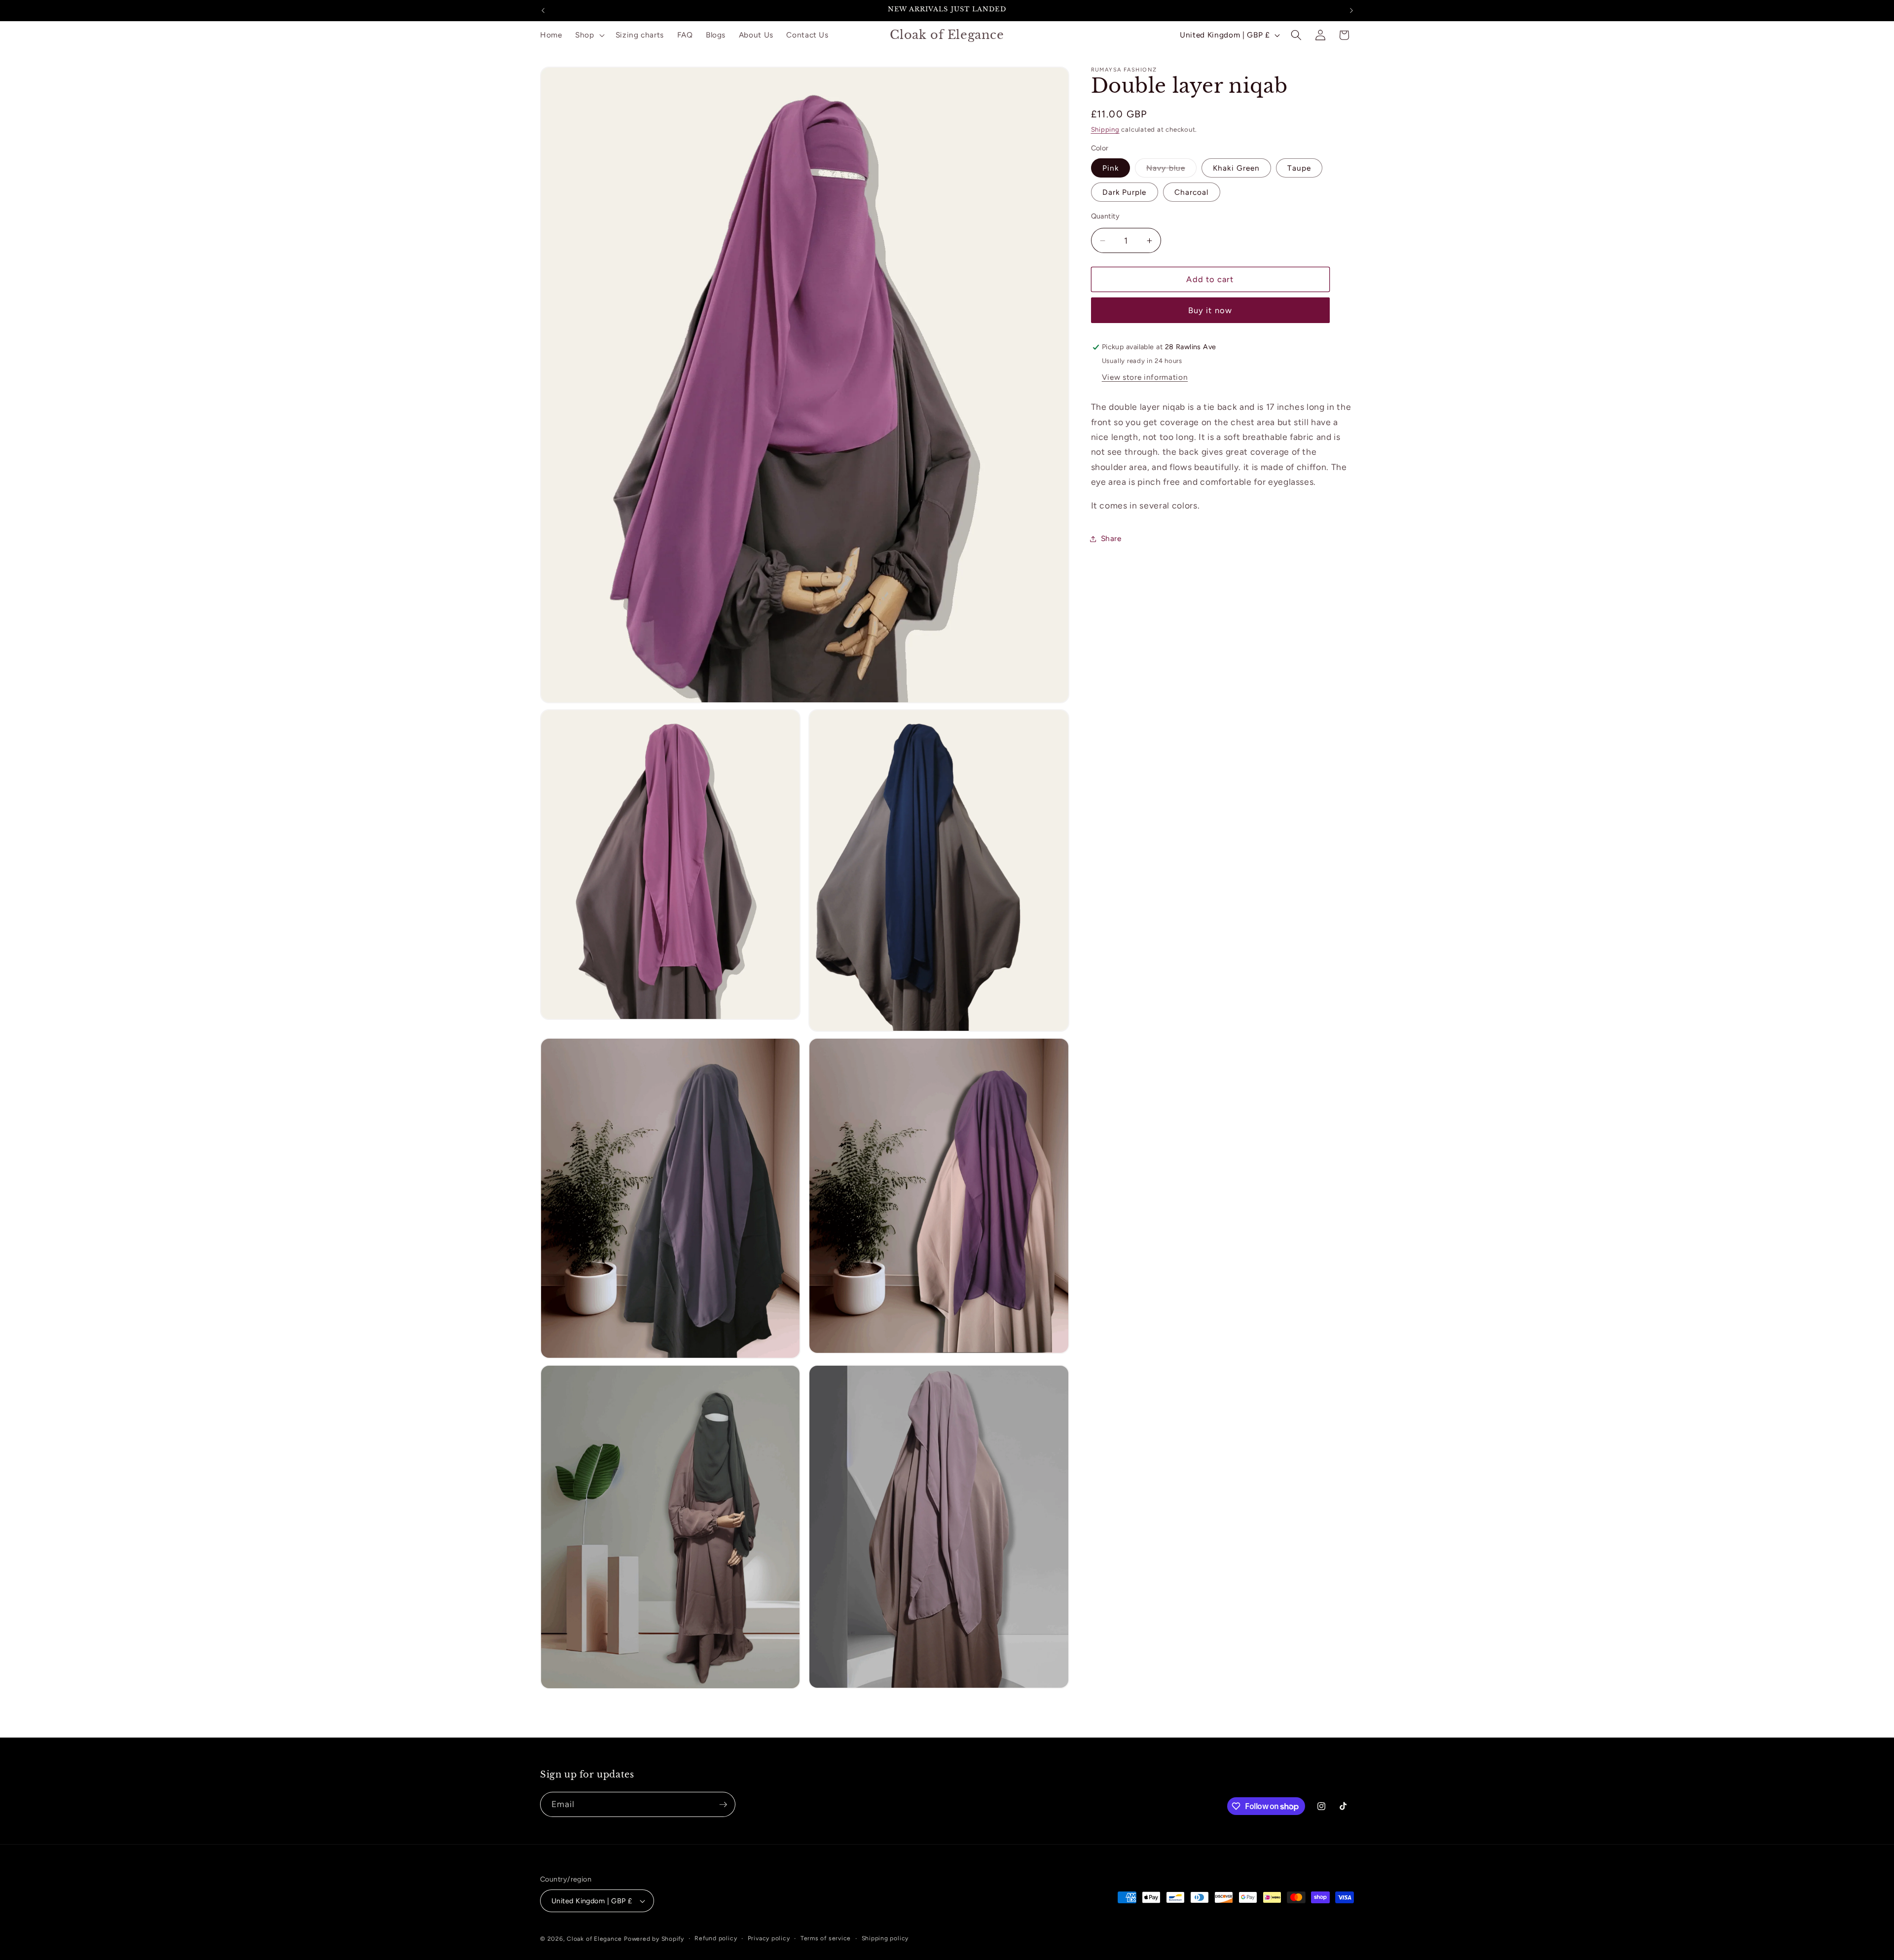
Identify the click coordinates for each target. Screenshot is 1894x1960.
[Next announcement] (1351, 10)
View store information (1145, 377)
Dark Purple (1125, 192)
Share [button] (1111, 538)
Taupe (1299, 168)
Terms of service (826, 1938)
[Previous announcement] (543, 10)
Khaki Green (1236, 168)
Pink (1111, 168)
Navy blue (1171, 170)
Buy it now (1210, 310)
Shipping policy (885, 1938)
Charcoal (1192, 192)
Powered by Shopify (654, 1939)
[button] (589, 35)
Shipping (1105, 129)
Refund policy (716, 1938)
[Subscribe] (723, 1805)
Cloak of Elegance (594, 1939)
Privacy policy (769, 1938)
